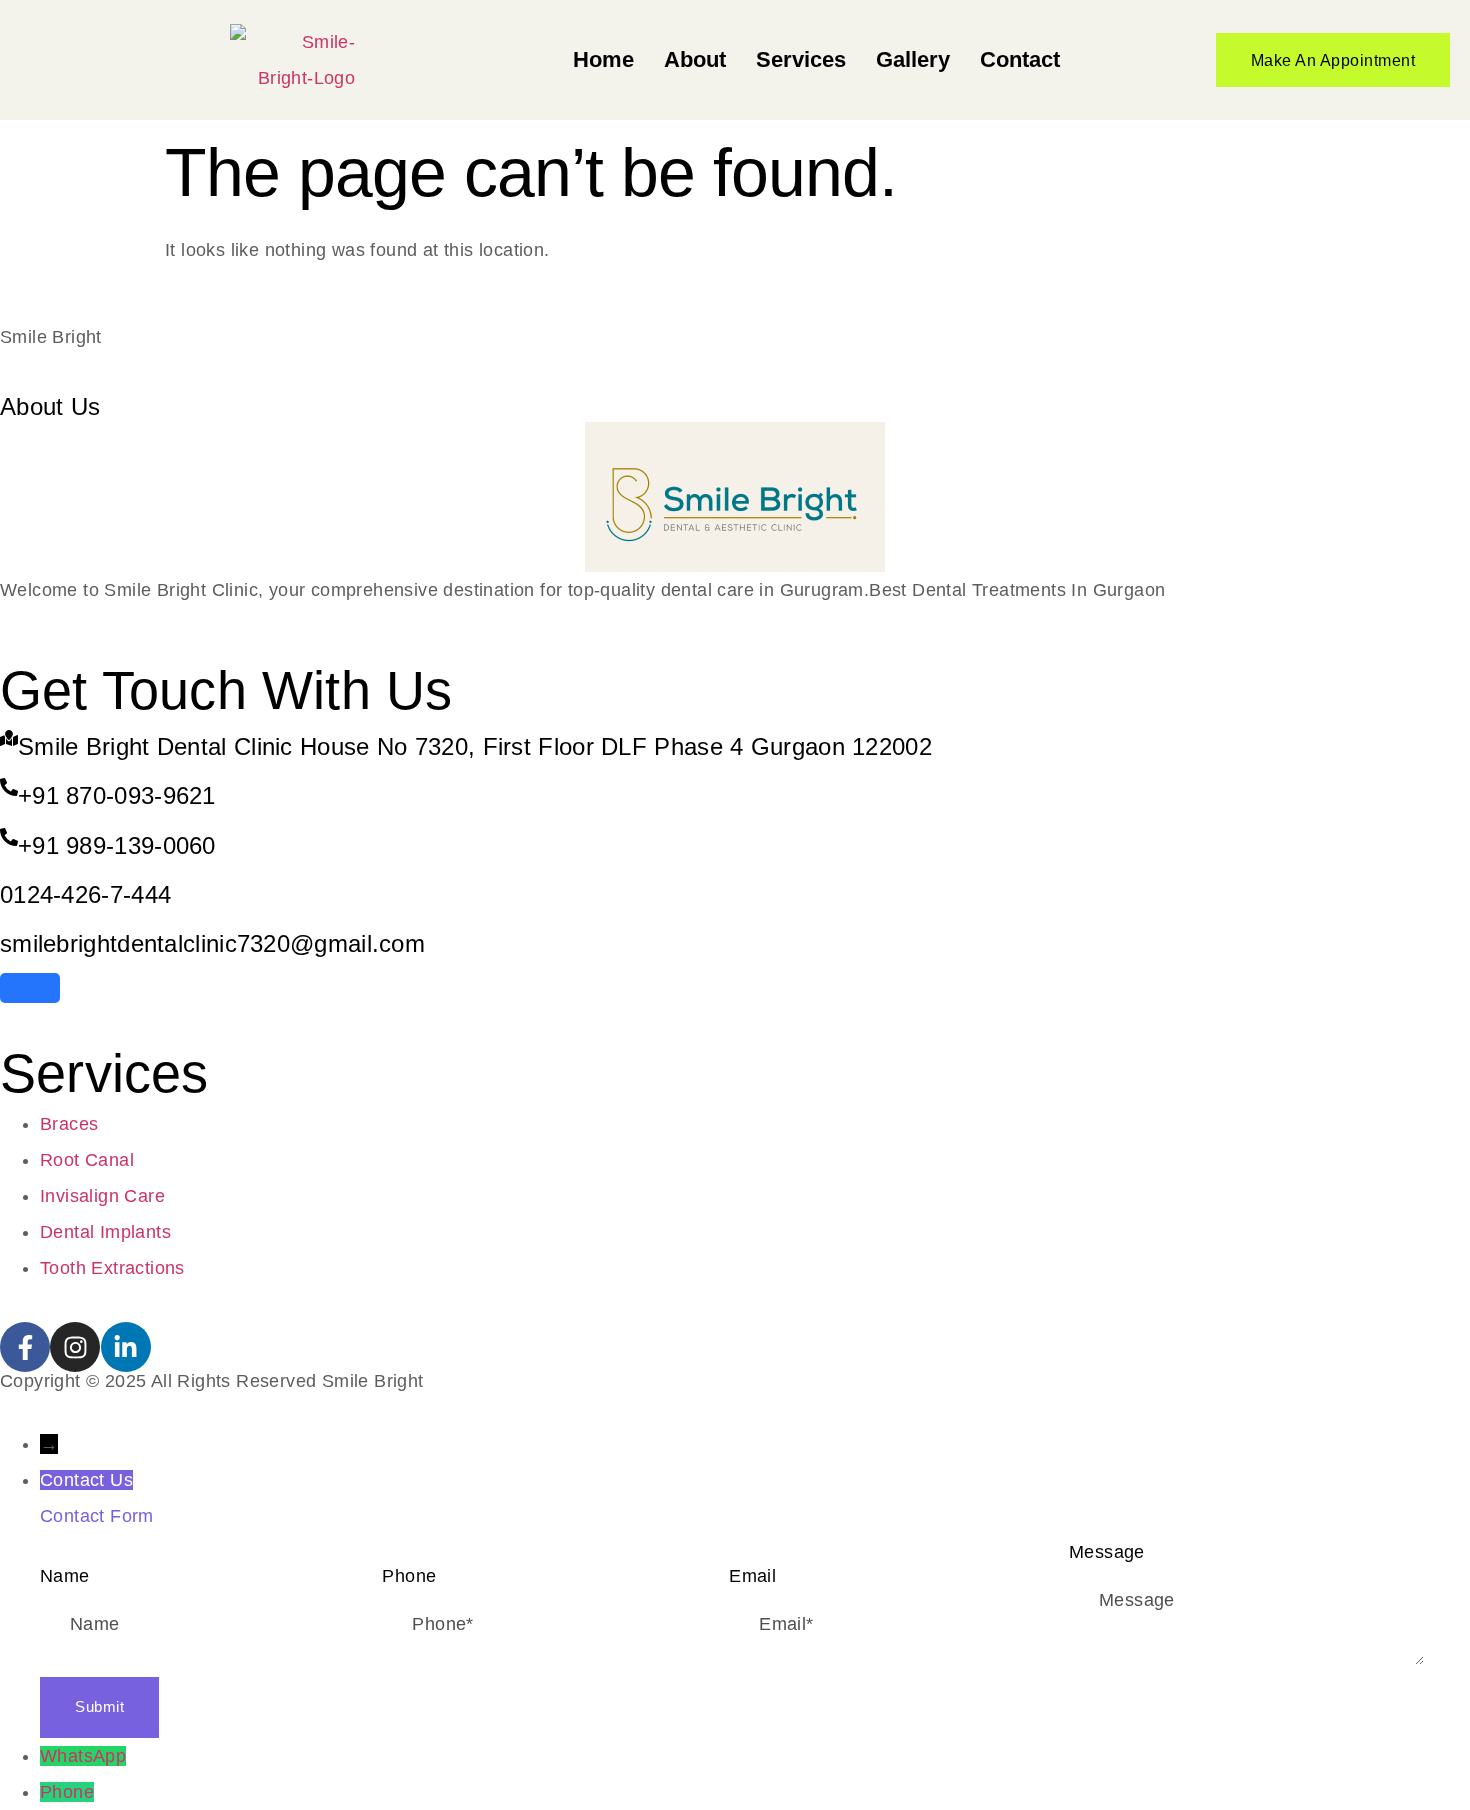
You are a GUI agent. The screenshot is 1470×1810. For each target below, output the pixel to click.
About (695, 59)
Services (801, 59)
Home (603, 59)
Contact (1020, 59)
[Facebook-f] (25, 1347)
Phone (67, 1792)
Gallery (913, 59)
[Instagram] (75, 1347)
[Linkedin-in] (126, 1347)
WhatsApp (83, 1756)
